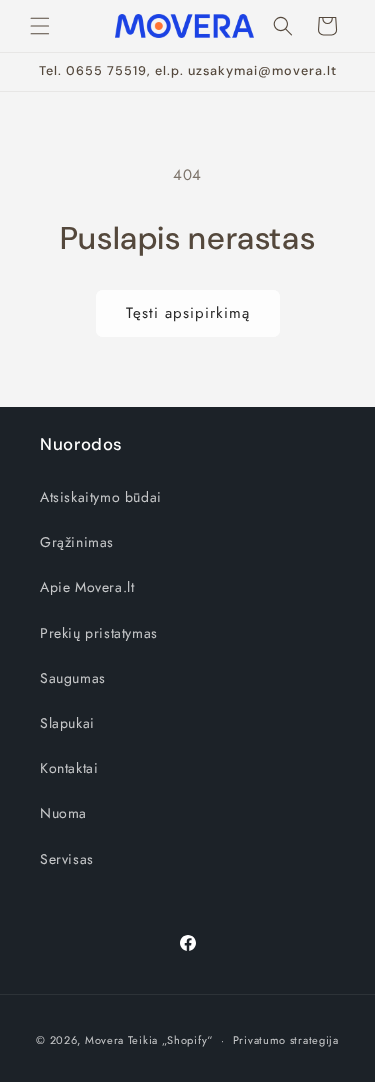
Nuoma (63, 813)
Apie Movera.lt (87, 587)
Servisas (67, 859)
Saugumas (73, 678)
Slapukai (67, 723)
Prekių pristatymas (99, 633)
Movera (104, 1040)
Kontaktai (69, 768)
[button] (40, 26)
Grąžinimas (77, 542)
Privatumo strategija (286, 1040)
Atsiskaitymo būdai (101, 497)
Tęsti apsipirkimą (188, 313)
